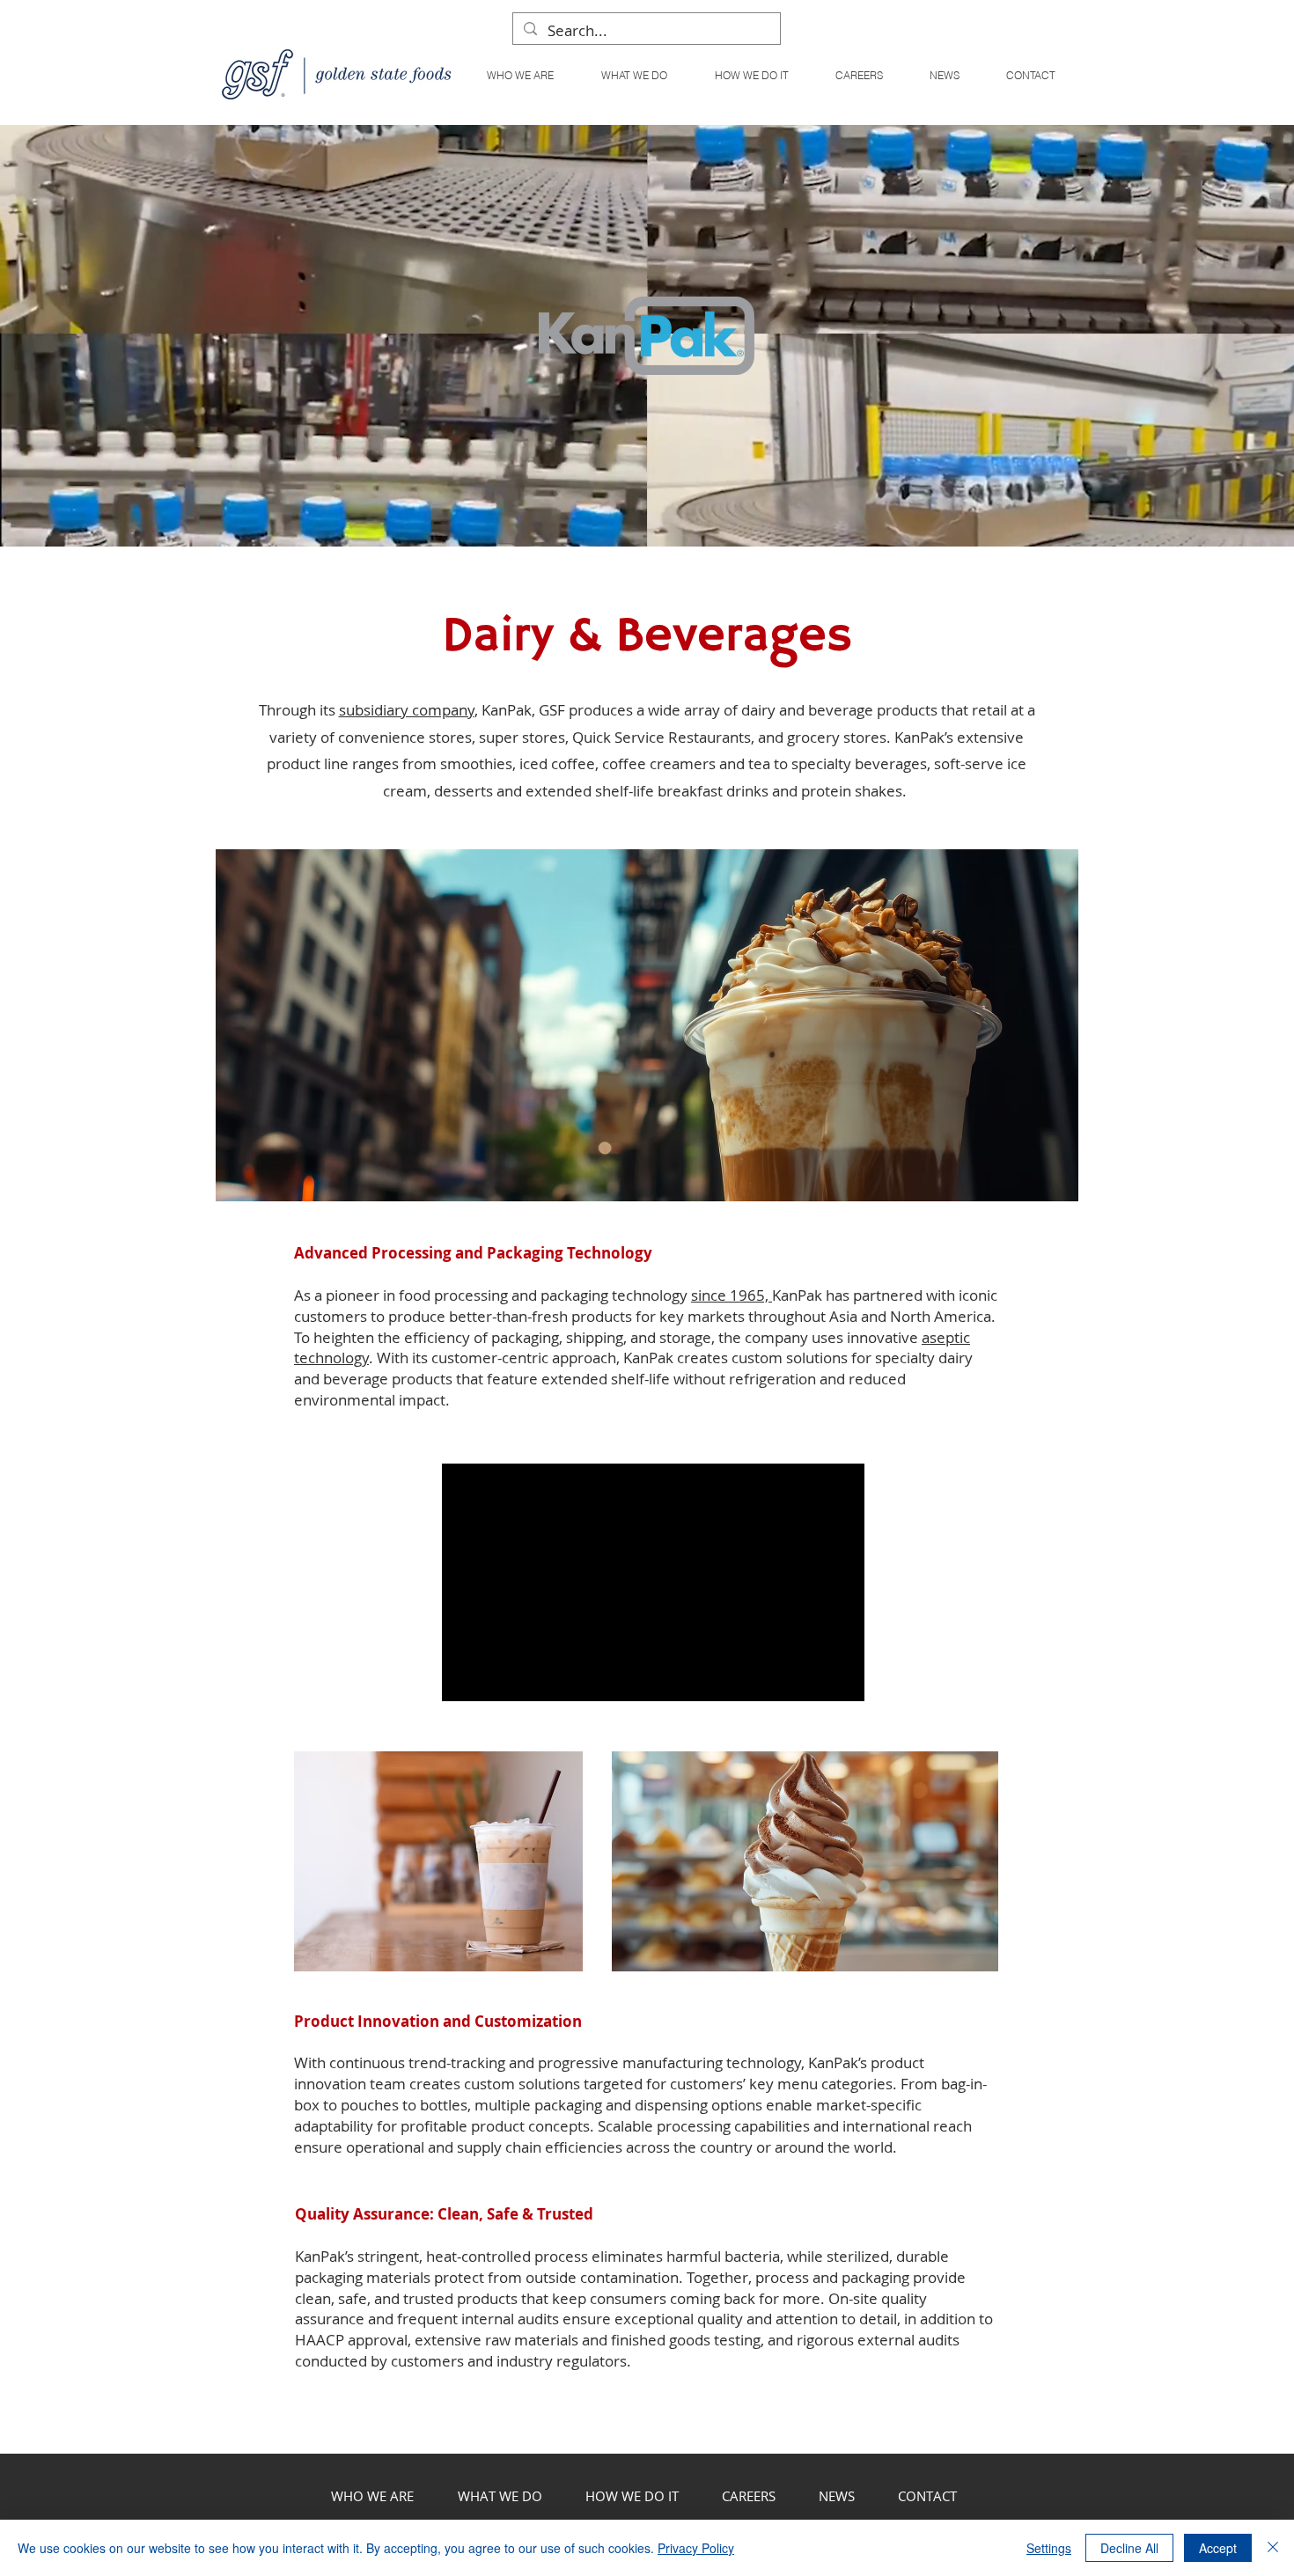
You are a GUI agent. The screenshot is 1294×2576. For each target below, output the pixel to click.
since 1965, (732, 1295)
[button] (633, 75)
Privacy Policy (696, 2548)
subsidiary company (407, 710)
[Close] (1273, 2548)
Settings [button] (1049, 2548)
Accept (1218, 2548)
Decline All (1129, 2548)
